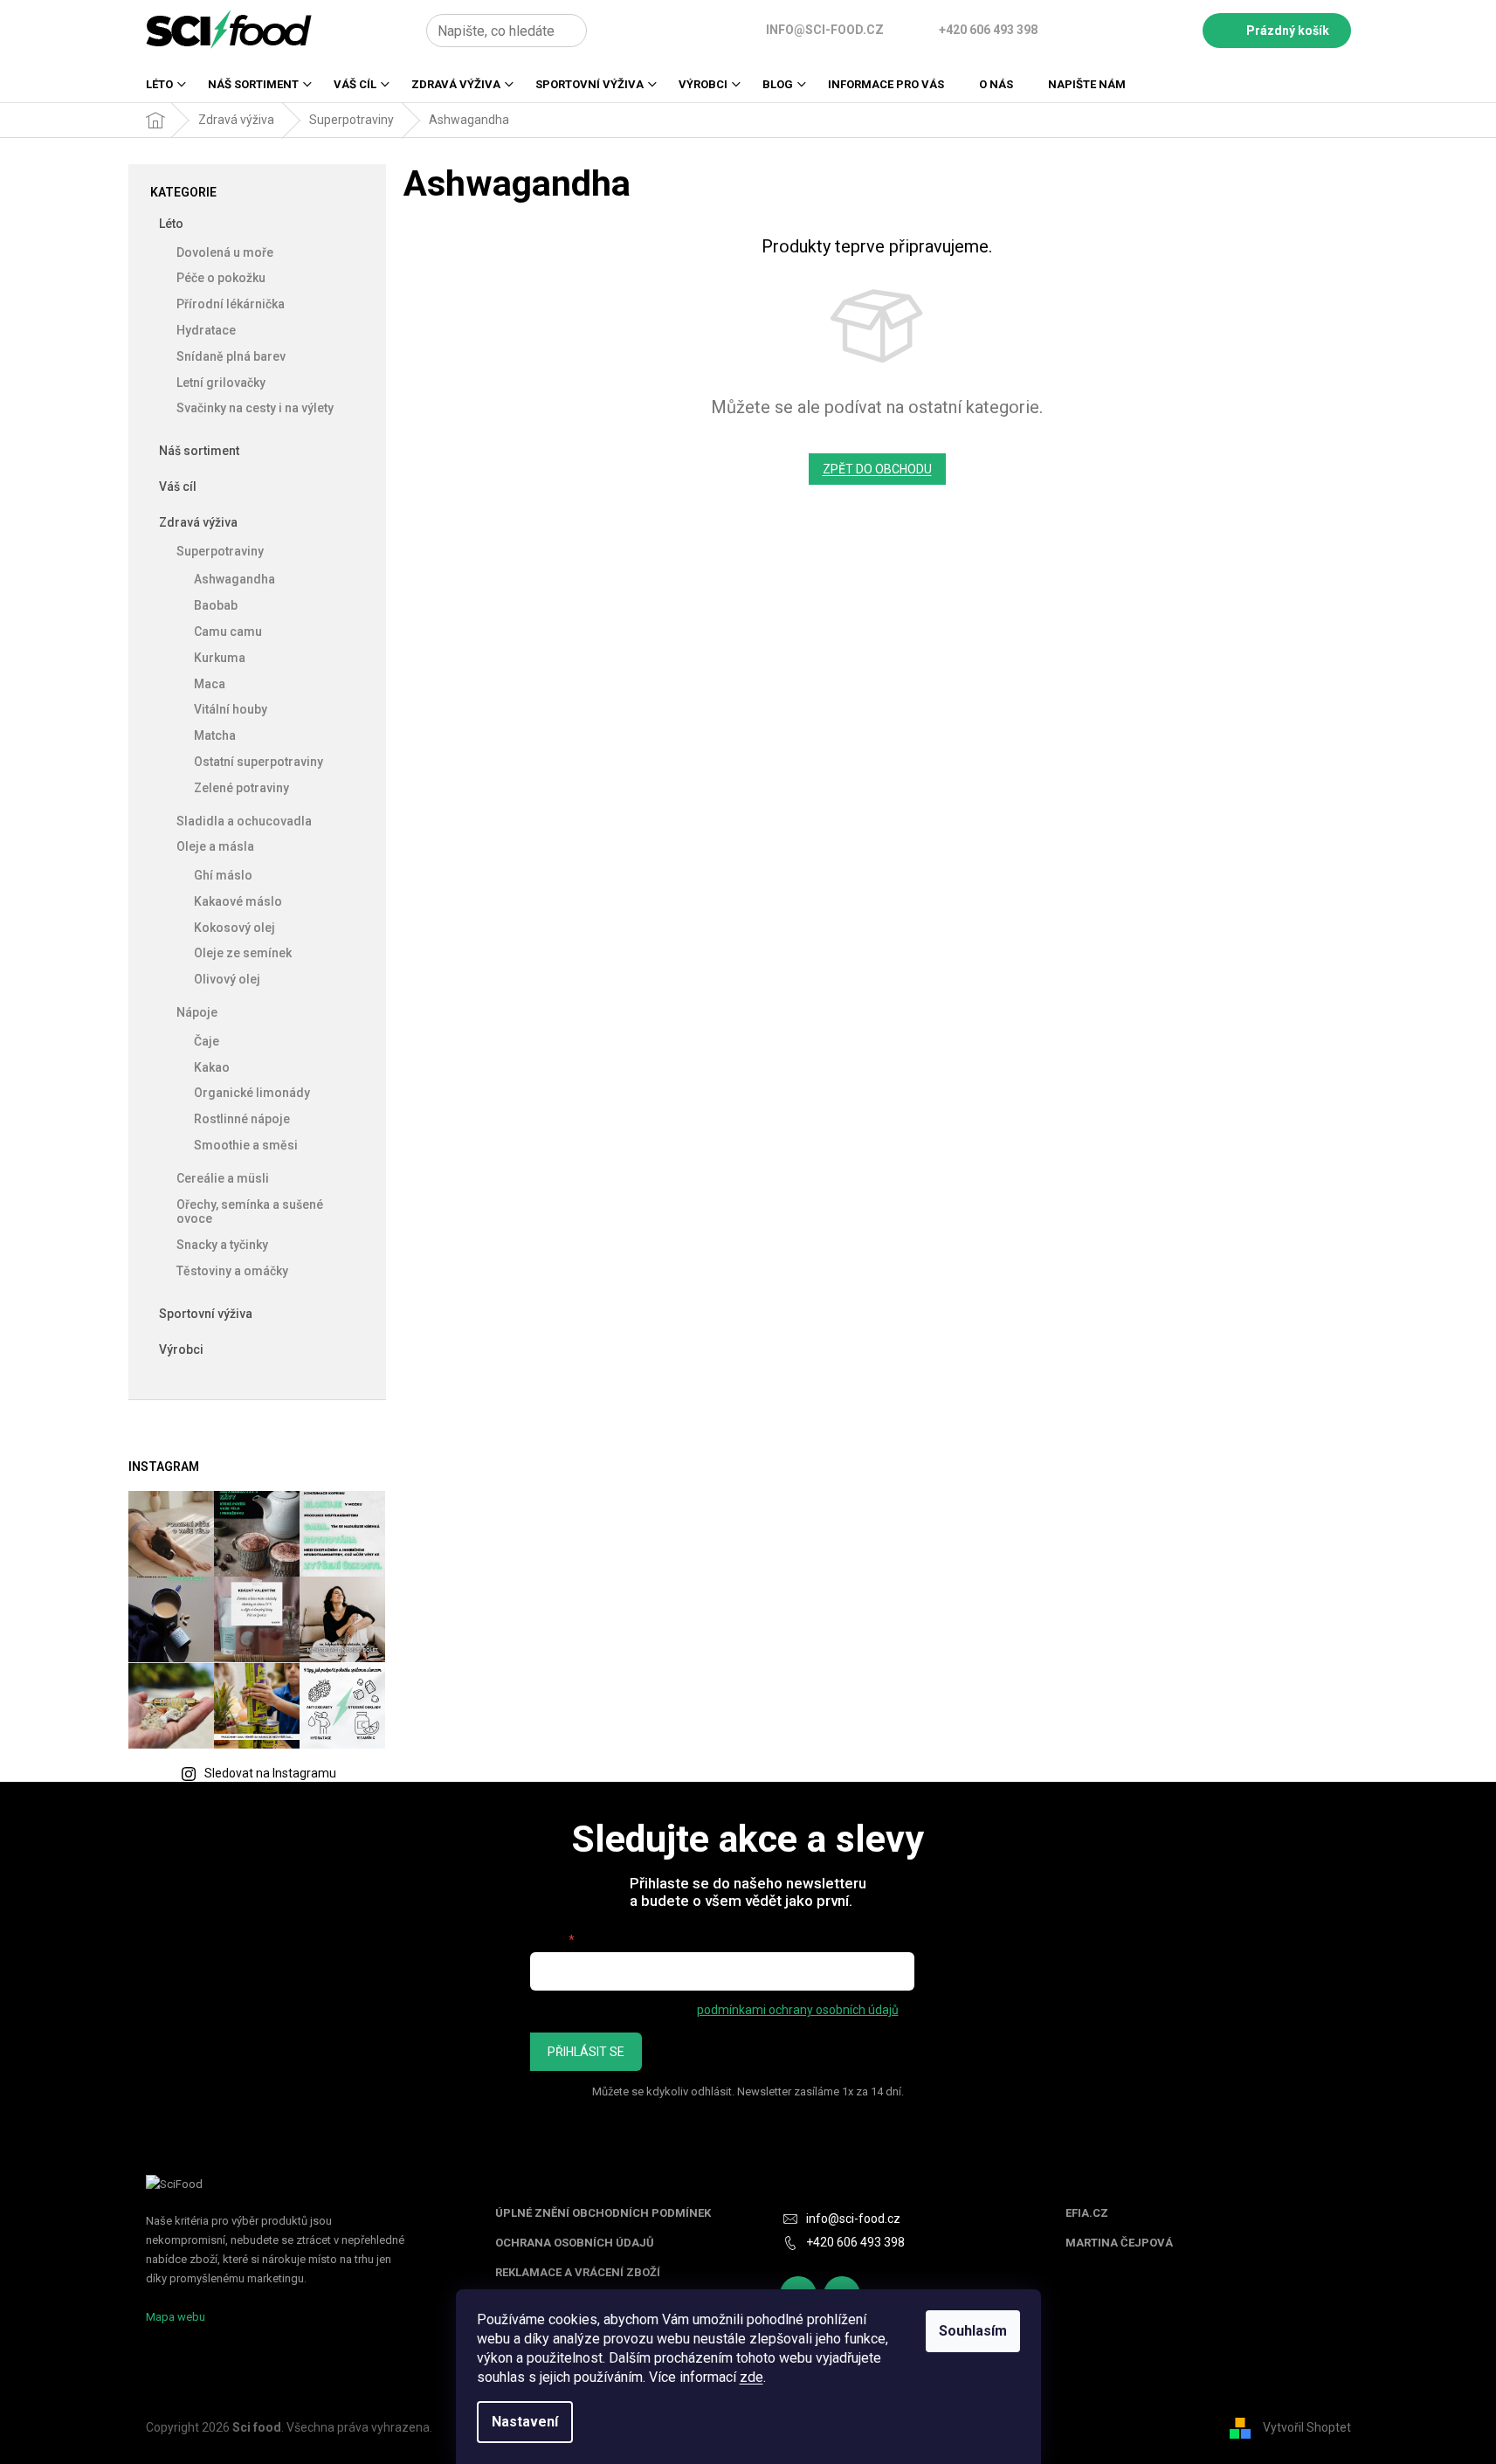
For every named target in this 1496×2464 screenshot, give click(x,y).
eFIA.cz (1087, 2213)
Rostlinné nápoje (242, 1119)
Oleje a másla (215, 846)
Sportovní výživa (206, 1314)
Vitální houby (231, 709)
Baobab (216, 605)
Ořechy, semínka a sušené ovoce (250, 1212)
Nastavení (525, 2422)
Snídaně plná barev (231, 356)
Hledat (607, 31)
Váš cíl (178, 487)
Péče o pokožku (221, 278)
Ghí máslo (223, 875)
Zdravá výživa (198, 522)
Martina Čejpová (1119, 2243)
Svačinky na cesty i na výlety (255, 408)
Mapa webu (176, 2317)
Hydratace (206, 330)
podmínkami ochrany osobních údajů (798, 2010)
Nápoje (197, 1012)
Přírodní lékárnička (231, 304)
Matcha (215, 735)
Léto (171, 224)
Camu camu (228, 632)
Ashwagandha (234, 579)
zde (751, 2377)
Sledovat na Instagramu (270, 1773)
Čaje (207, 1041)
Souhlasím (973, 2331)
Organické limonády (252, 1093)
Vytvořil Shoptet (1307, 2427)
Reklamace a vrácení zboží (578, 2273)
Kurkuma (220, 658)
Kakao (212, 1067)
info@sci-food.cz (853, 2219)
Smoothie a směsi (246, 1145)
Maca (210, 684)
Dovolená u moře (225, 252)
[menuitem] (159, 90)
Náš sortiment (199, 451)
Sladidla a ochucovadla (244, 821)
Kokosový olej (234, 928)
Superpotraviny (220, 551)
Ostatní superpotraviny (259, 762)
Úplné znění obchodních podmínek (603, 2213)
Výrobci (181, 1349)
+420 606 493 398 (855, 2242)
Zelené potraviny (241, 788)
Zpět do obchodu (877, 469)
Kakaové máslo (238, 901)
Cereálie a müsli (223, 1178)
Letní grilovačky (221, 383)
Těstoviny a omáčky (232, 1271)
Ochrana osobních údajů (575, 2243)
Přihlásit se (586, 2052)
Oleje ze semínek (243, 953)
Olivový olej (227, 979)
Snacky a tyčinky (222, 1245)
